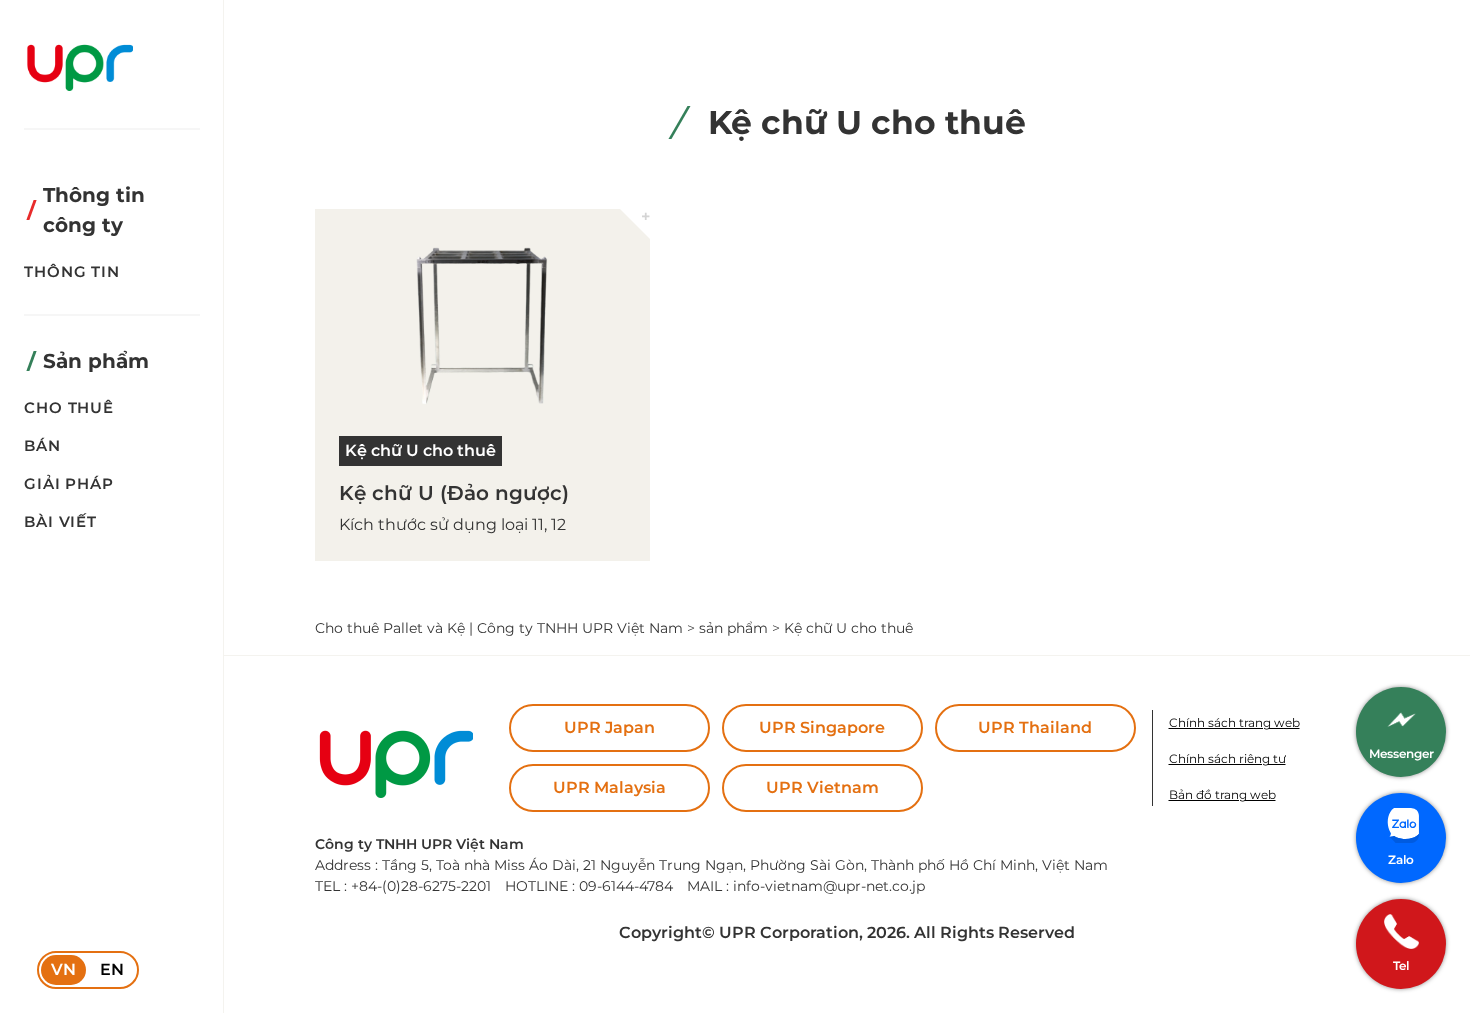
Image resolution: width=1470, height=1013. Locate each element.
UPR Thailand (1035, 727)
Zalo (1401, 859)
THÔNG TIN (72, 271)
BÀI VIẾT (60, 521)
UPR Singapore (822, 727)
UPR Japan (609, 727)
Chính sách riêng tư (1227, 758)
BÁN (42, 445)
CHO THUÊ (69, 407)
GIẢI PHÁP (69, 483)
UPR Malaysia (609, 787)
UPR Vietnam (822, 787)
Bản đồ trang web (1222, 794)
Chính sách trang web (1234, 722)
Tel (1401, 965)
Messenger (1401, 753)
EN (112, 969)
